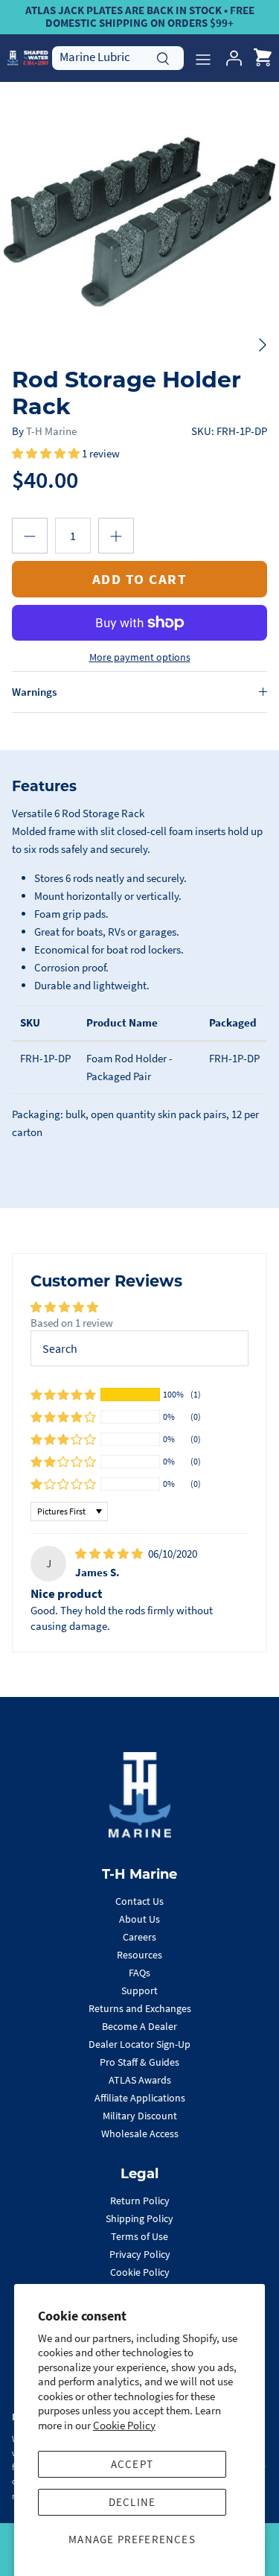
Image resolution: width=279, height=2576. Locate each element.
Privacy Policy (140, 2254)
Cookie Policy (124, 2425)
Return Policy (140, 2201)
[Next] (263, 345)
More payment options (140, 657)
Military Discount (140, 2116)
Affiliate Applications (140, 2098)
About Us (139, 1919)
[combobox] (118, 57)
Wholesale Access (140, 2134)
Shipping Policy (139, 2218)
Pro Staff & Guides (139, 2062)
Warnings (34, 692)
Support (139, 1990)
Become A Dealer (139, 2026)
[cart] (263, 58)
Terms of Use (139, 2236)
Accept (132, 2464)
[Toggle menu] (203, 58)
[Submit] (163, 57)
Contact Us (139, 1901)
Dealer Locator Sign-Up (139, 2044)
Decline (132, 2502)
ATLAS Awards (140, 2080)
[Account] (230, 58)
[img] (110, 1554)
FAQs (139, 1973)
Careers (139, 1937)
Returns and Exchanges (140, 2008)
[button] (47, 453)
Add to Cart (140, 579)
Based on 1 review (72, 1323)
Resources (139, 1955)
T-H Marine (51, 431)
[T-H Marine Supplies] (28, 58)
